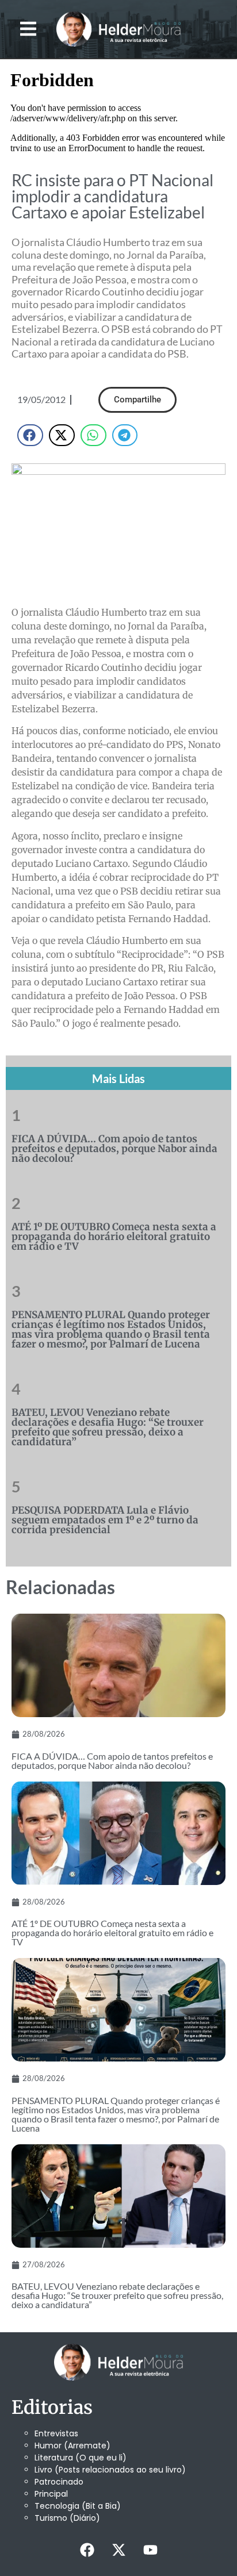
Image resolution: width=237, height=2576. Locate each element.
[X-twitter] (118, 2550)
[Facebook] (87, 2550)
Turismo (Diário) (67, 2518)
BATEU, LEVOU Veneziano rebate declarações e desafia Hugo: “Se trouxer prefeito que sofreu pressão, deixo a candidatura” (108, 1427)
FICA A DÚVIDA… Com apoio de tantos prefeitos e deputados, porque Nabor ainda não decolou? (114, 1149)
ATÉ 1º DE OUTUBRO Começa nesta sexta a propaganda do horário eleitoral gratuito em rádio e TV (114, 1237)
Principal (51, 2494)
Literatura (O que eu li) (81, 2458)
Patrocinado (59, 2482)
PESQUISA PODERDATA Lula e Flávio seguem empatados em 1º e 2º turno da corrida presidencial (105, 1520)
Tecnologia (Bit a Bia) (78, 2506)
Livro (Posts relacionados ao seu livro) (110, 2470)
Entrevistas (56, 2433)
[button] (28, 29)
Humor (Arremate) (72, 2446)
